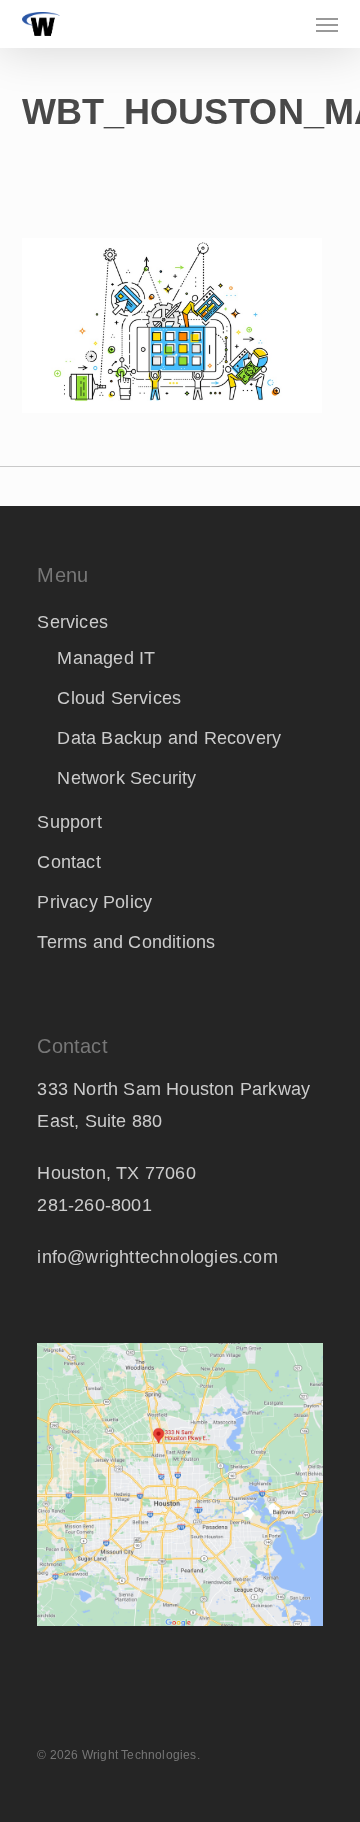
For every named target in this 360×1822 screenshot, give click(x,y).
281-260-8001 (94, 1205)
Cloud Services (119, 698)
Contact (68, 862)
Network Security (126, 778)
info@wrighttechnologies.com (157, 1257)
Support (69, 822)
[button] (327, 24)
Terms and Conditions (126, 942)
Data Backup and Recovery (169, 738)
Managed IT (106, 658)
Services (72, 622)
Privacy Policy (94, 902)
